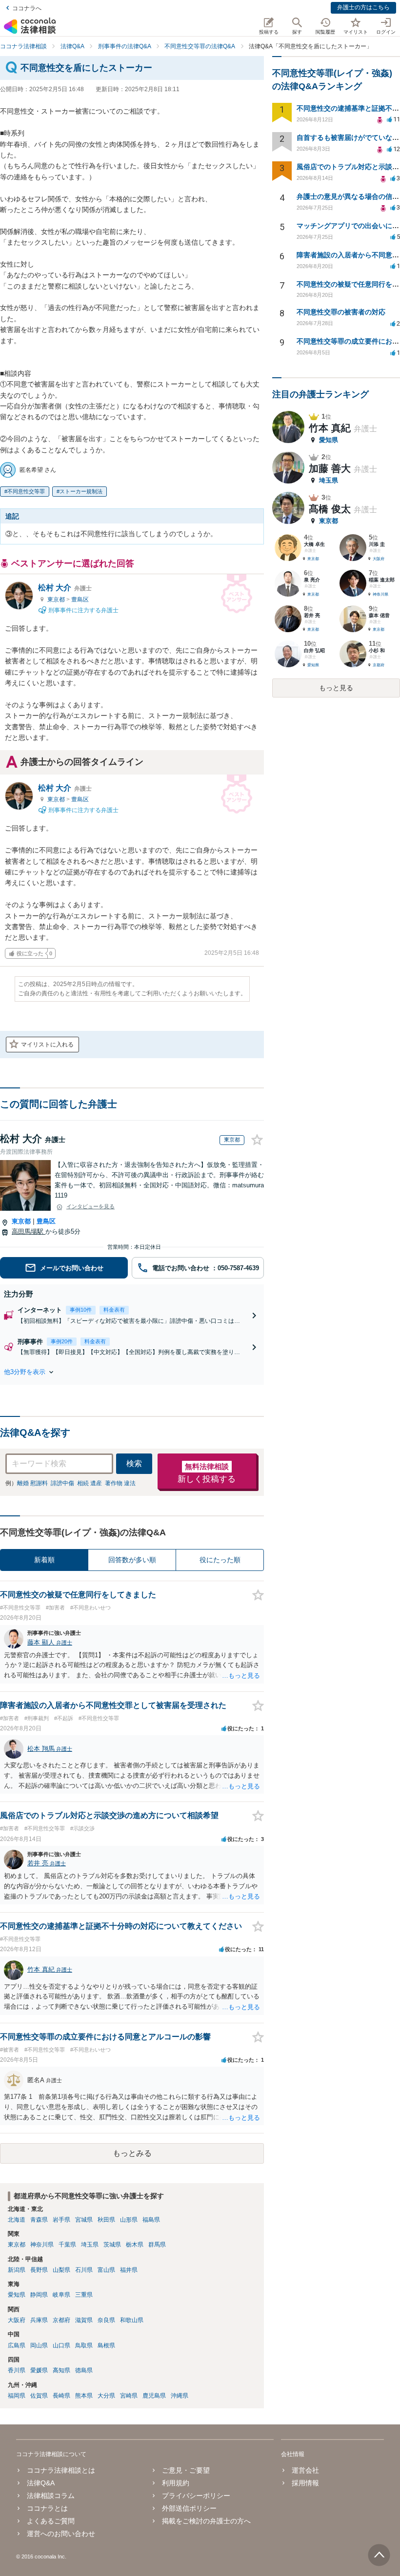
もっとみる (132, 2153)
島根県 (106, 2345)
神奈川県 (42, 2245)
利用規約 (176, 2483)
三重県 (84, 2295)
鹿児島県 (154, 2396)
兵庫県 (39, 2320)
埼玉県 (90, 2245)
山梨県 (61, 2270)
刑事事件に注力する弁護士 (83, 610)
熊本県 (84, 2396)
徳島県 (84, 2370)
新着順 (44, 1560)
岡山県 (39, 2345)
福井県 (129, 2270)
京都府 (61, 2320)
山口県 (61, 2345)
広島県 (17, 2345)
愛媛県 (39, 2370)
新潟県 (17, 2270)
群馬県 (157, 2245)
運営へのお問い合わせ (61, 2534)
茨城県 (112, 2245)
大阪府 (17, 2320)
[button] (132, 1372)
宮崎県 (129, 2396)
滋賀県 (84, 2320)
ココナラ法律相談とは (61, 2470)
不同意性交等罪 (26, 491)
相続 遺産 (90, 1483)
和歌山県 (132, 2320)
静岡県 (39, 2295)
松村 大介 (65, 588)
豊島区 (80, 600)
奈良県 (106, 2320)
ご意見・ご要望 (186, 2470)
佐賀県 (39, 2396)
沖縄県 (180, 2396)
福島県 (151, 2220)
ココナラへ (27, 8)
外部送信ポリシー (189, 2508)
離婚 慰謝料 (32, 1483)
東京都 (57, 600)
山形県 (129, 2220)
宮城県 (84, 2220)
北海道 (17, 2220)
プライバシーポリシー (196, 2496)
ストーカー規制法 (81, 491)
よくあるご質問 (51, 2521)
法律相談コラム (51, 2496)
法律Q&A (41, 2483)
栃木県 (135, 2245)
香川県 (17, 2370)
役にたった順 (220, 1560)
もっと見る (336, 688)
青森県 (39, 2220)
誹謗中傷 (62, 1483)
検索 (134, 1463)
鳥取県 (84, 2345)
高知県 (61, 2370)
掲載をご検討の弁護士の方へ (206, 2521)
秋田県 (106, 2220)
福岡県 (17, 2396)
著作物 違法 (120, 1483)
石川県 (84, 2270)
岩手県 (61, 2220)
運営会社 (305, 2470)
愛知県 (17, 2295)
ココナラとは (47, 2508)
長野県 (39, 2270)
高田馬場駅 (29, 1231)
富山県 (106, 2270)
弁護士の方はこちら (363, 7)
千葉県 (67, 2245)
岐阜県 (61, 2295)
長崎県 (61, 2396)
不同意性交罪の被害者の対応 (341, 312)
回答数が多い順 (132, 1560)
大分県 (106, 2396)
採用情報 (305, 2483)
